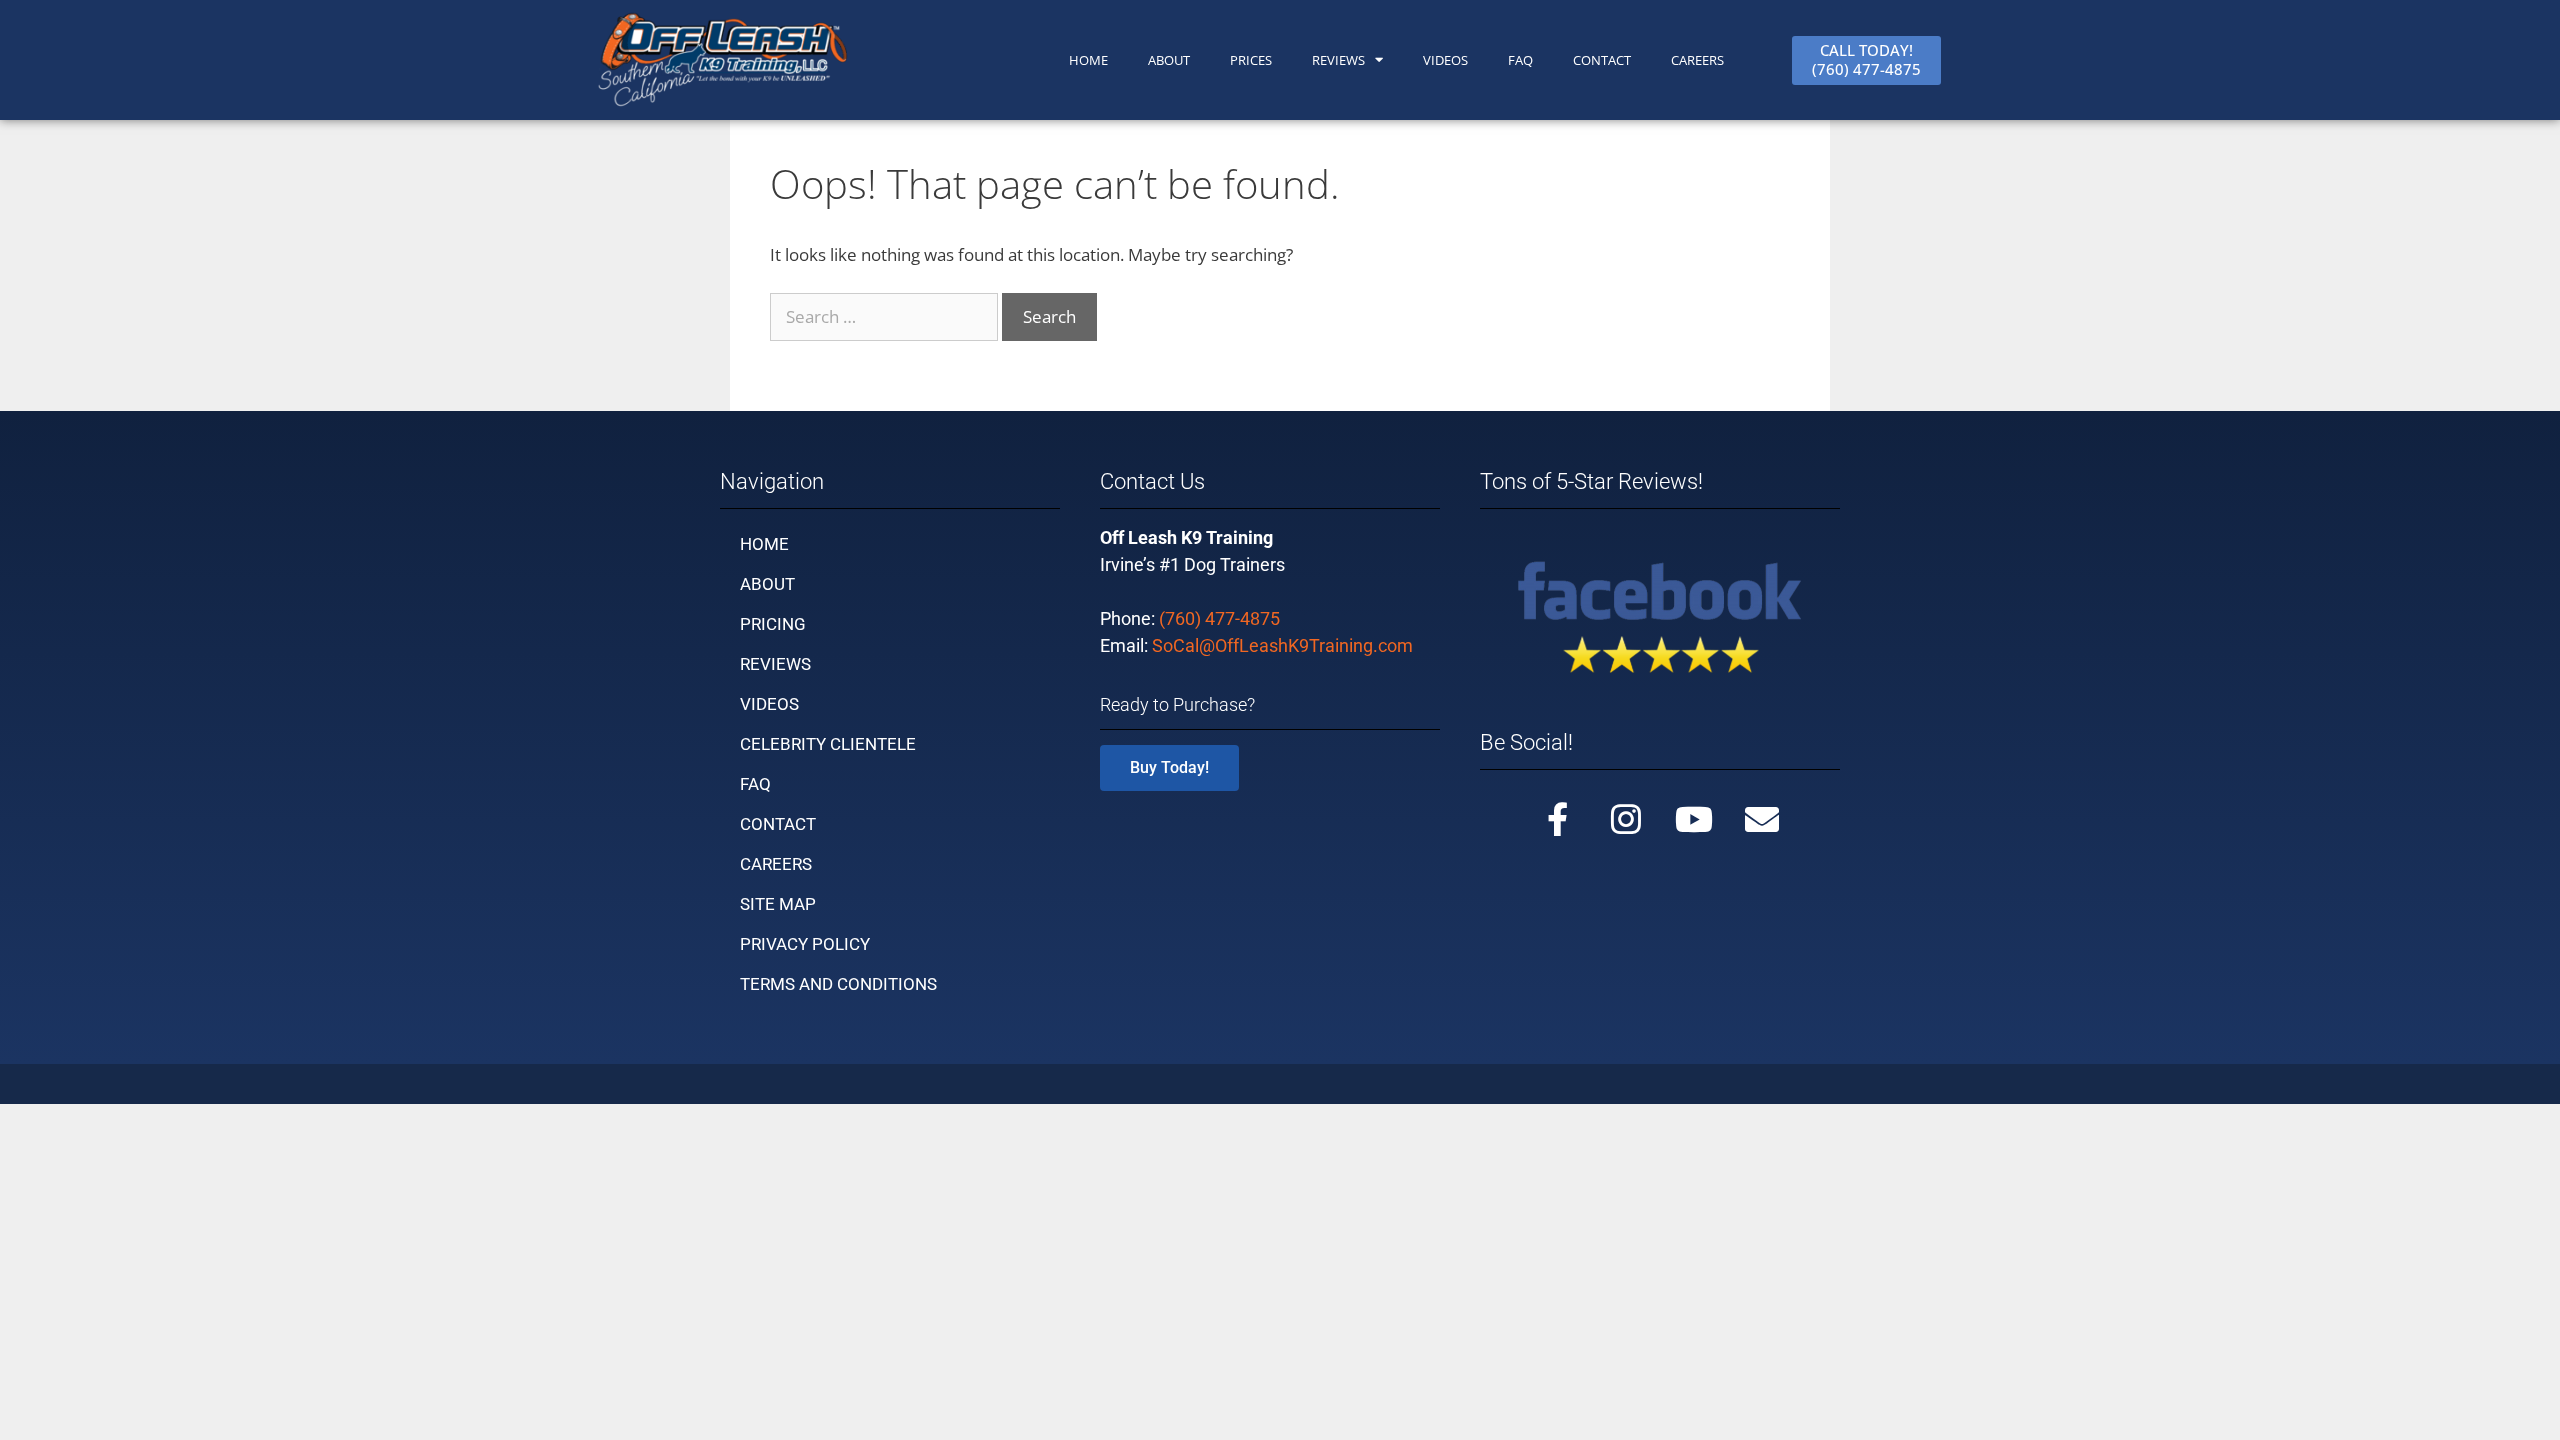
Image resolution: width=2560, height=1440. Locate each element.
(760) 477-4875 (1219, 618)
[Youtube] (1694, 819)
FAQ (1520, 60)
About (767, 584)
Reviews (1338, 60)
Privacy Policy (805, 944)
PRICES (1251, 60)
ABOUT (1169, 60)
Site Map (778, 904)
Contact (778, 824)
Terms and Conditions (838, 984)
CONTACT (1602, 60)
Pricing (773, 624)
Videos (1445, 60)
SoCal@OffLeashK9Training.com (1282, 645)
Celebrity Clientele (828, 744)
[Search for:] (886, 316)
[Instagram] (1626, 819)
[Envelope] (1762, 819)
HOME (1088, 60)
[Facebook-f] (1558, 819)
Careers (1697, 60)
